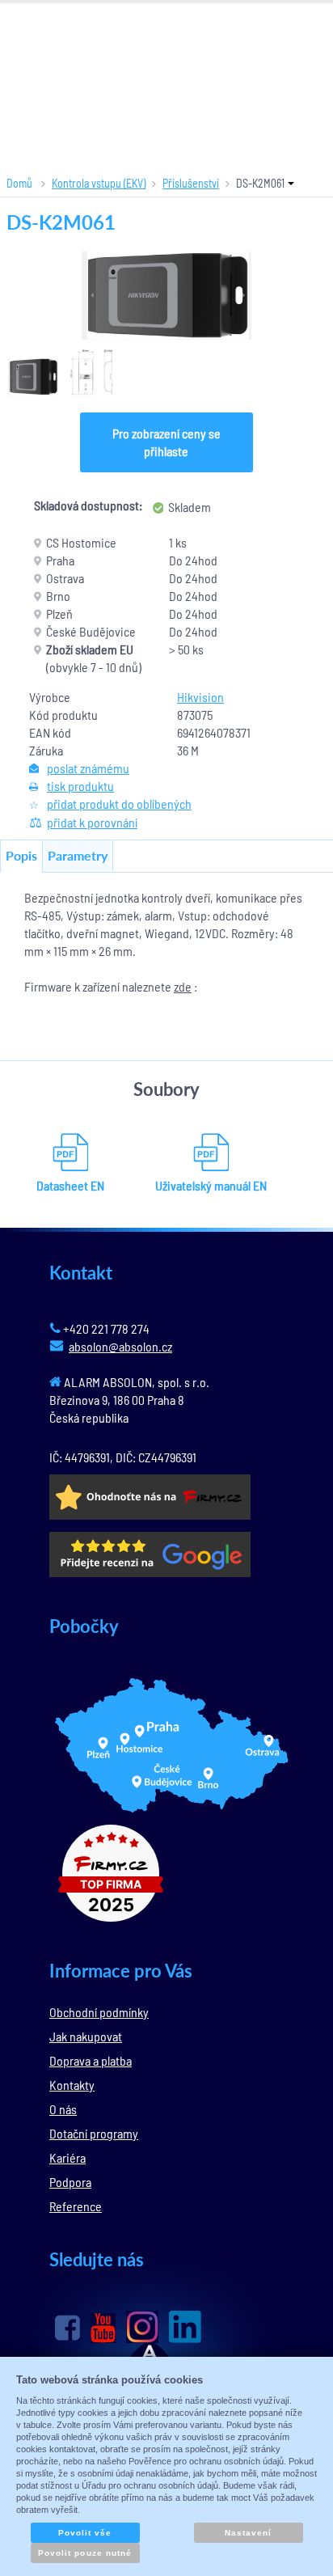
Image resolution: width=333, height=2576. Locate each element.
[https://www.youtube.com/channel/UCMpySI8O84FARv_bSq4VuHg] (103, 2328)
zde (183, 986)
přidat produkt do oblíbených (119, 804)
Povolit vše (85, 2533)
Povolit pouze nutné (85, 2553)
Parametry (78, 855)
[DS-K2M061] (166, 296)
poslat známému (88, 768)
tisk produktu (80, 786)
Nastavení (248, 2533)
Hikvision (200, 697)
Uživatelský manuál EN (211, 1185)
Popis (21, 855)
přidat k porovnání (92, 822)
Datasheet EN (70, 1185)
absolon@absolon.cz (120, 1346)
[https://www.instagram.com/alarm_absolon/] (142, 2327)
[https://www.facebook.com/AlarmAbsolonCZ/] (67, 2328)
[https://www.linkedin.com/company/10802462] (185, 2327)
